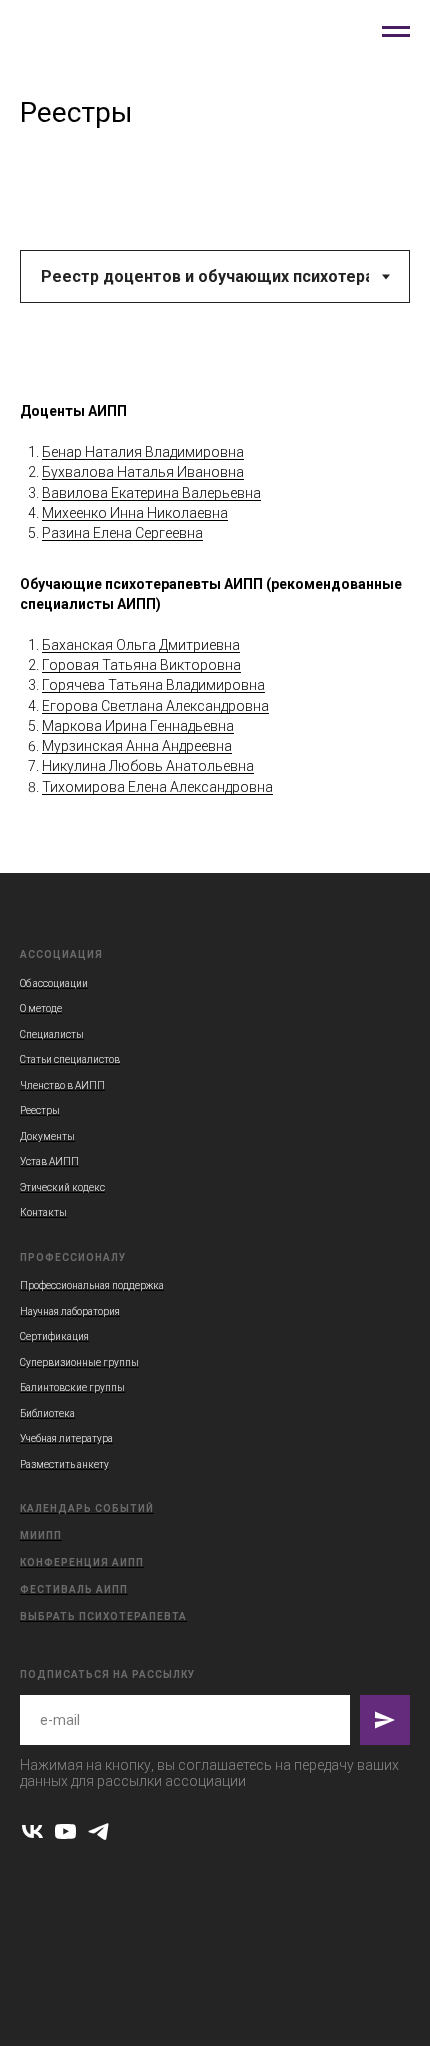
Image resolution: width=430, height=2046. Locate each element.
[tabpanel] (215, 618)
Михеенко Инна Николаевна (135, 513)
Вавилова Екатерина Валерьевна (151, 493)
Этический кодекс (62, 1187)
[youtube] (65, 1831)
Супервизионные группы (79, 1362)
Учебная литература (66, 1438)
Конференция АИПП (82, 1562)
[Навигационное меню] (396, 32)
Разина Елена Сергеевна (122, 533)
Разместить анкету (64, 1464)
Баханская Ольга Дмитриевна (141, 645)
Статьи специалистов (70, 1059)
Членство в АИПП (62, 1085)
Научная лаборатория (70, 1311)
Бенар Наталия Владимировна (143, 452)
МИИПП (41, 1535)
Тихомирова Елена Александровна (157, 787)
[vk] (32, 1831)
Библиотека (47, 1413)
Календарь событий (87, 1508)
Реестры (40, 1110)
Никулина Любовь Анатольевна (148, 766)
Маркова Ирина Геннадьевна (138, 726)
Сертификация (54, 1336)
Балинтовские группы (72, 1387)
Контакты (43, 1212)
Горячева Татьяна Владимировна (153, 685)
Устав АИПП (49, 1161)
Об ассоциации (54, 983)
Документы (47, 1136)
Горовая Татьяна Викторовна (141, 665)
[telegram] (98, 1831)
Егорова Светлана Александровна (155, 706)
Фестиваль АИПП (74, 1589)
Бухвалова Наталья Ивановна (143, 472)
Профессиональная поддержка (92, 1285)
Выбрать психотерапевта (103, 1616)
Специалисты (52, 1034)
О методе (41, 1008)
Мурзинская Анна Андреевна (137, 746)
